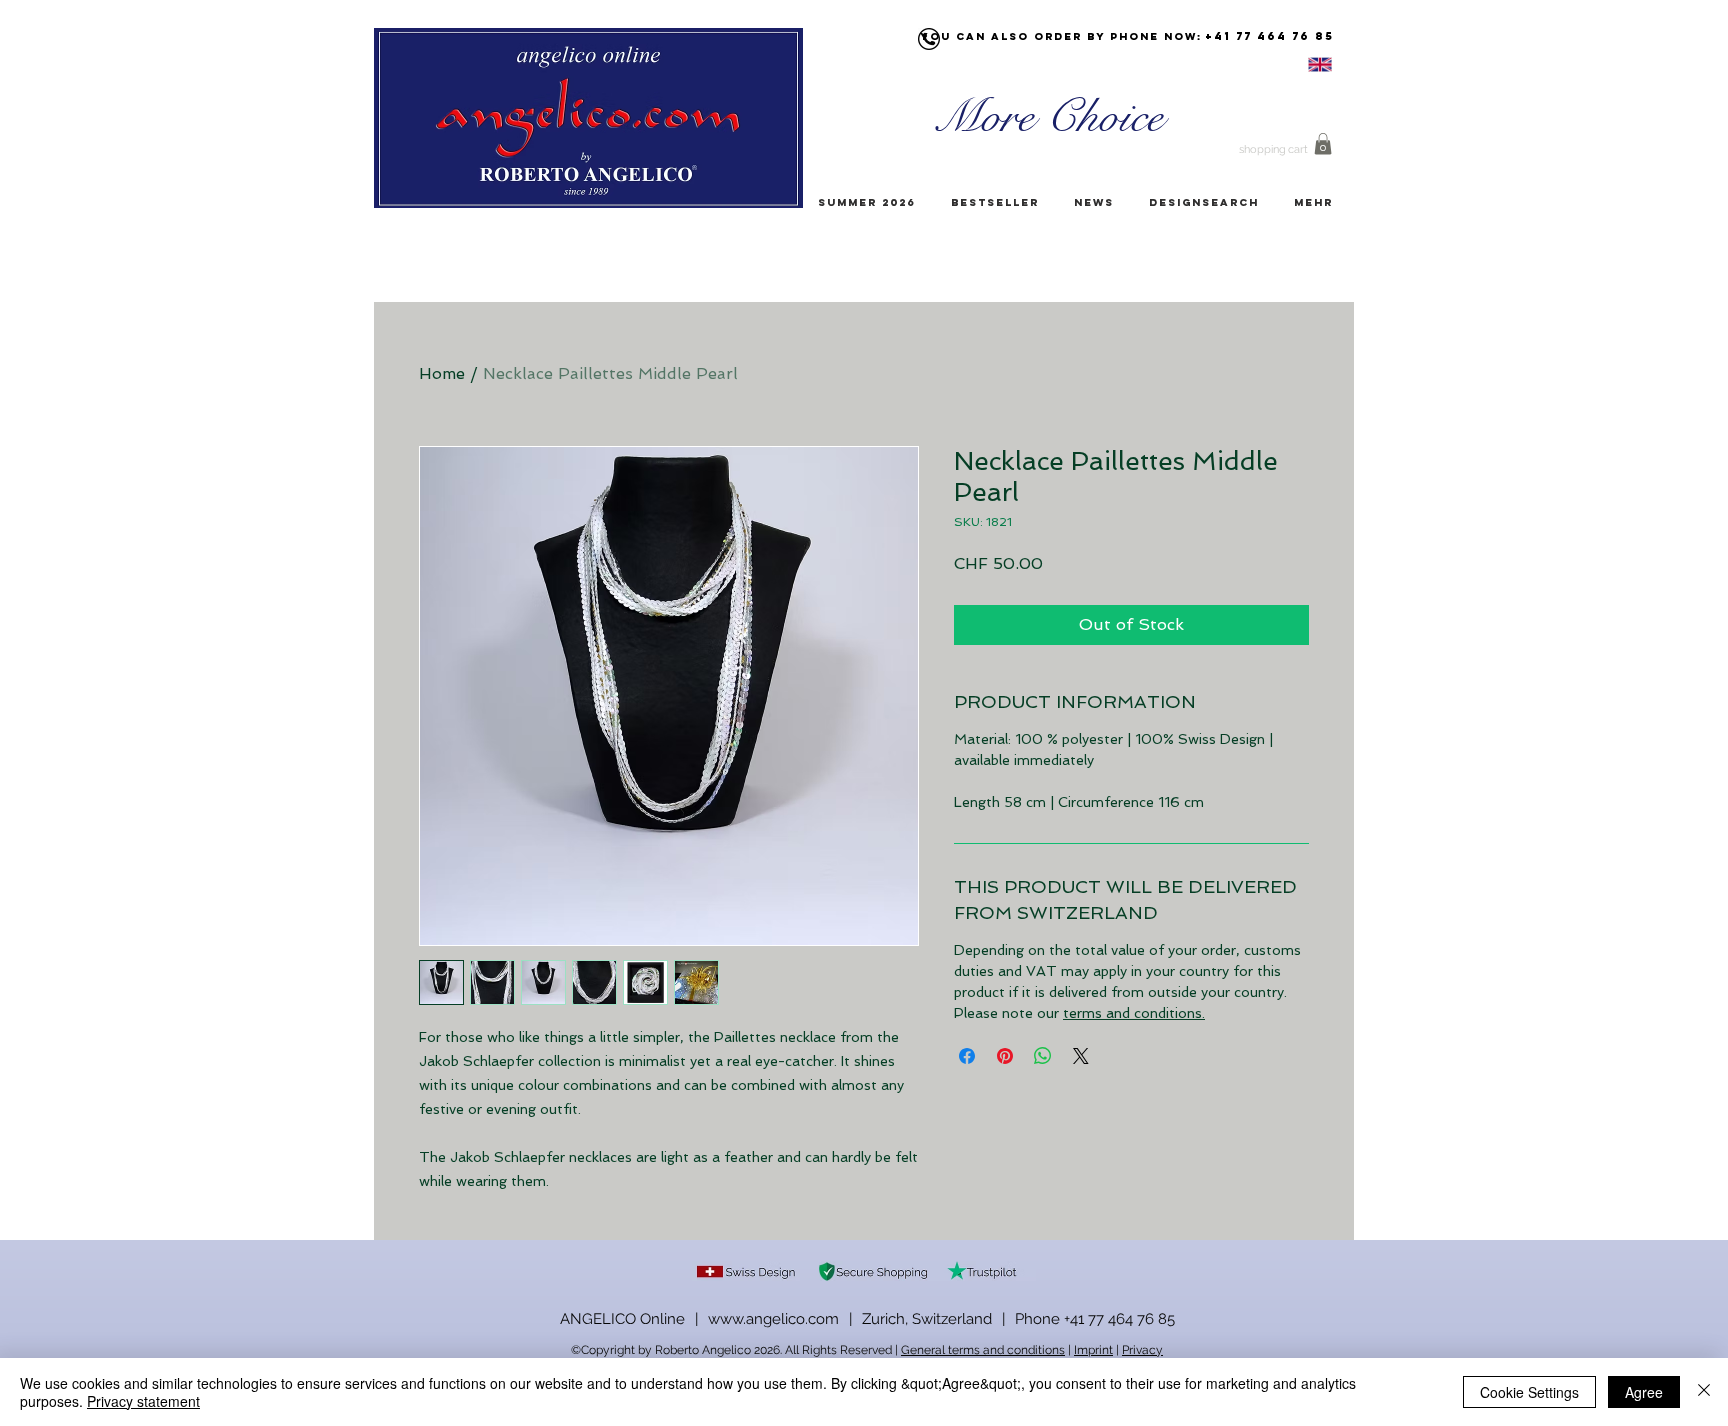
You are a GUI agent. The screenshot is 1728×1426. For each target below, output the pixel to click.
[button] (1323, 144)
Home (442, 373)
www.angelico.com (773, 1319)
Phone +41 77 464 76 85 (1095, 1319)
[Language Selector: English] (1295, 64)
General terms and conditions (983, 1350)
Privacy (1142, 1350)
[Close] (1704, 1392)
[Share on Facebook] (967, 1056)
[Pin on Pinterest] (1005, 1056)
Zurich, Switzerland (927, 1319)
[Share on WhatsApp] (1043, 1056)
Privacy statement (143, 1401)
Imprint (1093, 1350)
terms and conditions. (1134, 1013)
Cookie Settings (1529, 1392)
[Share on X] (1081, 1056)
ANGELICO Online (622, 1319)
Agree (1644, 1392)
